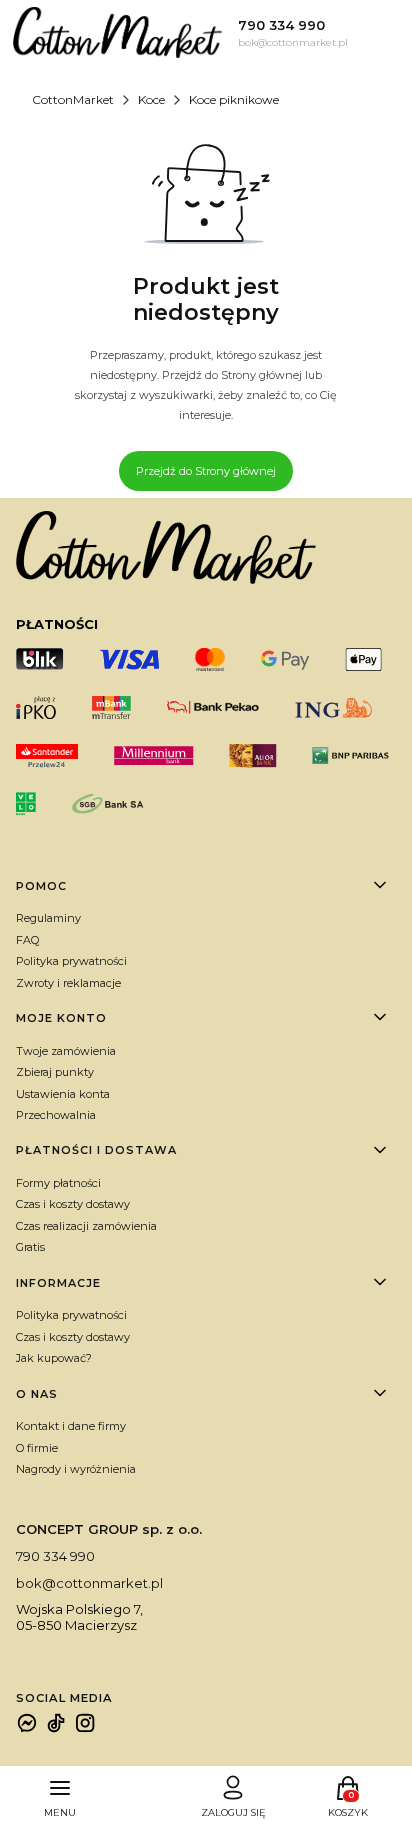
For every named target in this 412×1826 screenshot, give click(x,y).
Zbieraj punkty (55, 1072)
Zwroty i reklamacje (68, 983)
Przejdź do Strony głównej (206, 471)
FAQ (27, 940)
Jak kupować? (54, 1358)
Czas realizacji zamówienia (86, 1226)
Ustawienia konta (63, 1094)
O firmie (37, 1448)
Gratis (30, 1247)
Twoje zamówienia (66, 1051)
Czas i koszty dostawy (73, 1204)
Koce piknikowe (234, 99)
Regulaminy (48, 918)
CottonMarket (73, 99)
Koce (151, 99)
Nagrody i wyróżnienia (76, 1469)
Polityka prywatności (71, 961)
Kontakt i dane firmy (71, 1426)
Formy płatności (58, 1183)
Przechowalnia (56, 1115)
